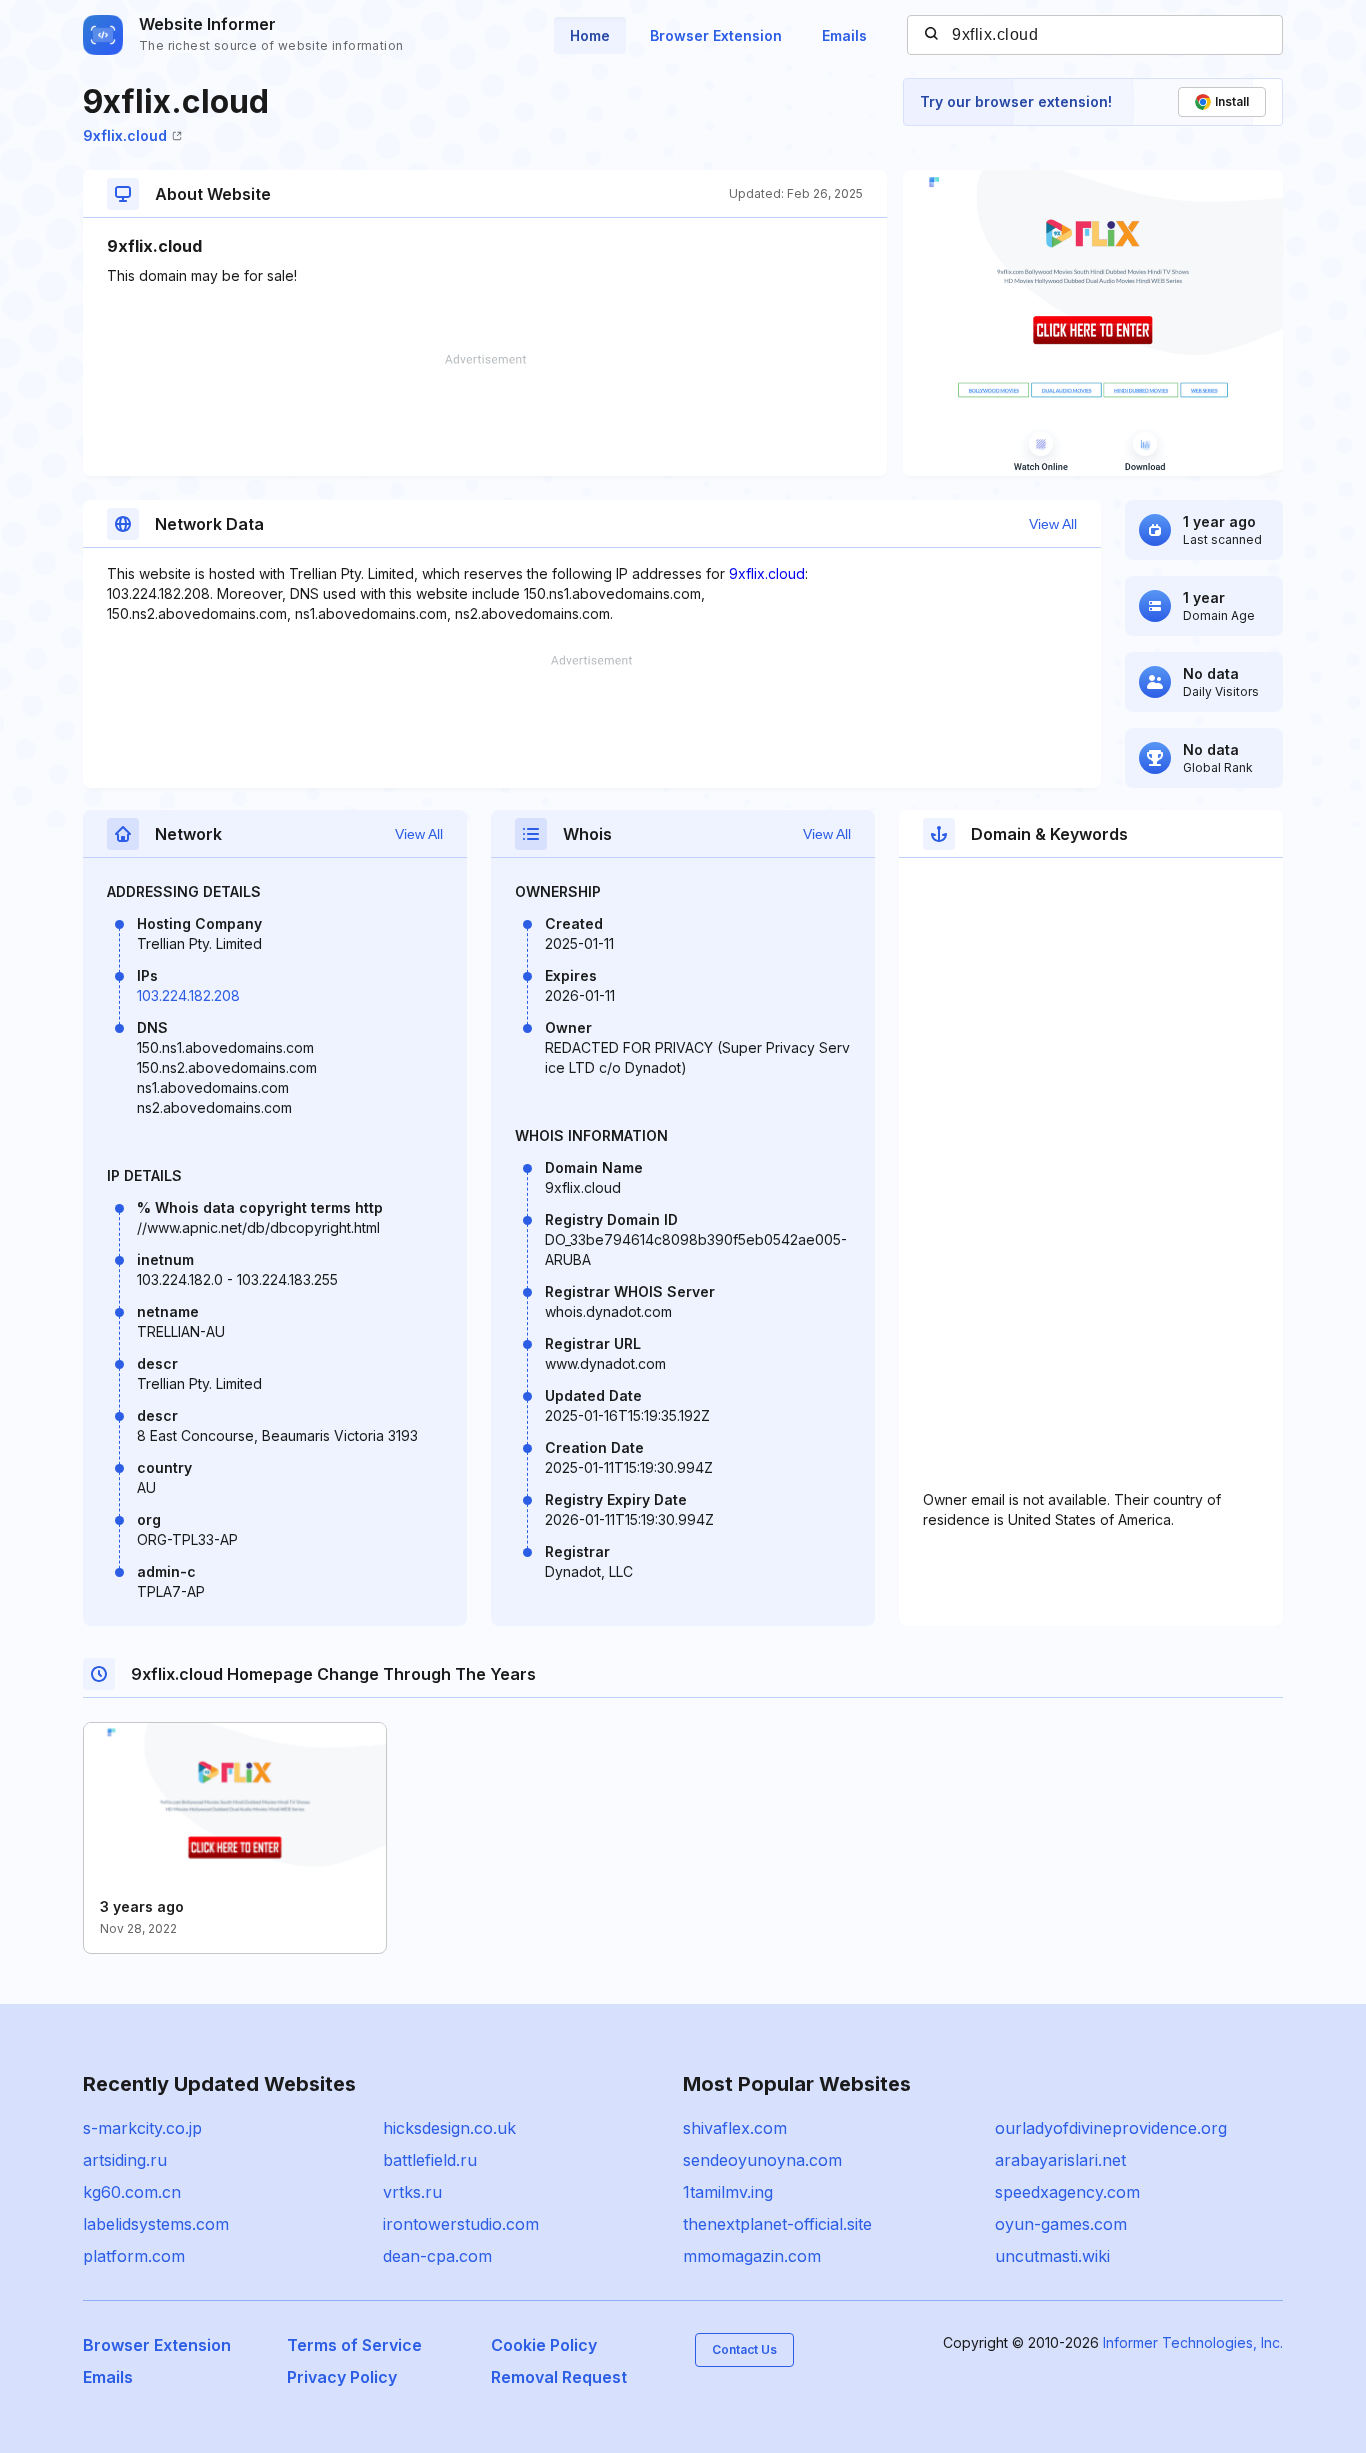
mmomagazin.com (752, 2256)
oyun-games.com (1061, 2224)
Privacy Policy (342, 2377)
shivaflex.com (735, 2128)
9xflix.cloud (125, 135)
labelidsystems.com (156, 2224)
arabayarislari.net (1060, 2160)
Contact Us (744, 2349)
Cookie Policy (544, 2345)
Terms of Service (354, 2345)
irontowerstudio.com (461, 2224)
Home (590, 35)
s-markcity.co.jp (142, 2128)
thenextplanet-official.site (777, 2224)
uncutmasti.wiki (1052, 2256)
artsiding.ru (125, 2160)
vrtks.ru (412, 2192)
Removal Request (559, 2377)
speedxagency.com (1067, 2192)
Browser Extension (716, 35)
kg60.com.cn (132, 2192)
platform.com (134, 2256)
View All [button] (1053, 524)
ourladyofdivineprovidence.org (1111, 2128)
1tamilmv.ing (728, 2192)
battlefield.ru (430, 2160)
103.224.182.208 (188, 995)
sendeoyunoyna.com (762, 2160)
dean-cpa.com (437, 2256)
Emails (844, 35)
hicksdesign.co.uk (449, 2128)
